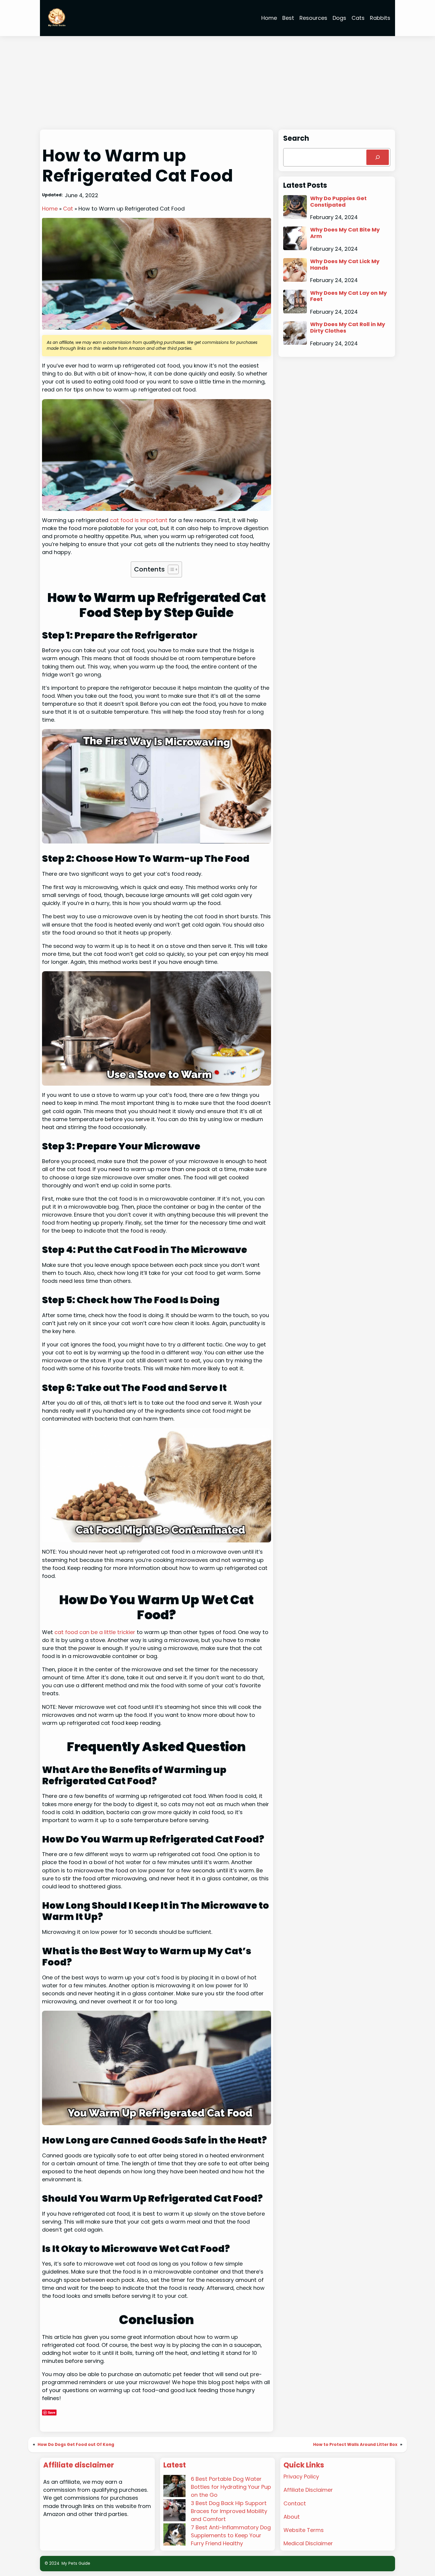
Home (50, 209)
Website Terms (304, 2530)
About (292, 2517)
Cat (68, 209)
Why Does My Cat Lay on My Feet (348, 296)
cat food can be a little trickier (95, 1632)
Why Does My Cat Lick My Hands (345, 264)
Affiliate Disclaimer (308, 2490)
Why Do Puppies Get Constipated (338, 201)
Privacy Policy (301, 2477)
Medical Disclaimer (308, 2543)
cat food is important (138, 520)
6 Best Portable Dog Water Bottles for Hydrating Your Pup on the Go (231, 2487)
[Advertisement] (217, 83)
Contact (295, 2503)
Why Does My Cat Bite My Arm (345, 233)
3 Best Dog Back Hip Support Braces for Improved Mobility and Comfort (229, 2511)
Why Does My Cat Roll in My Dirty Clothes (348, 327)
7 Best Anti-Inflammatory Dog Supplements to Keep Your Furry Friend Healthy (231, 2535)
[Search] (378, 157)
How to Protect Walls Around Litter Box (355, 2445)
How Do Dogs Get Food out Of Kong (76, 2445)
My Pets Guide (76, 2563)
